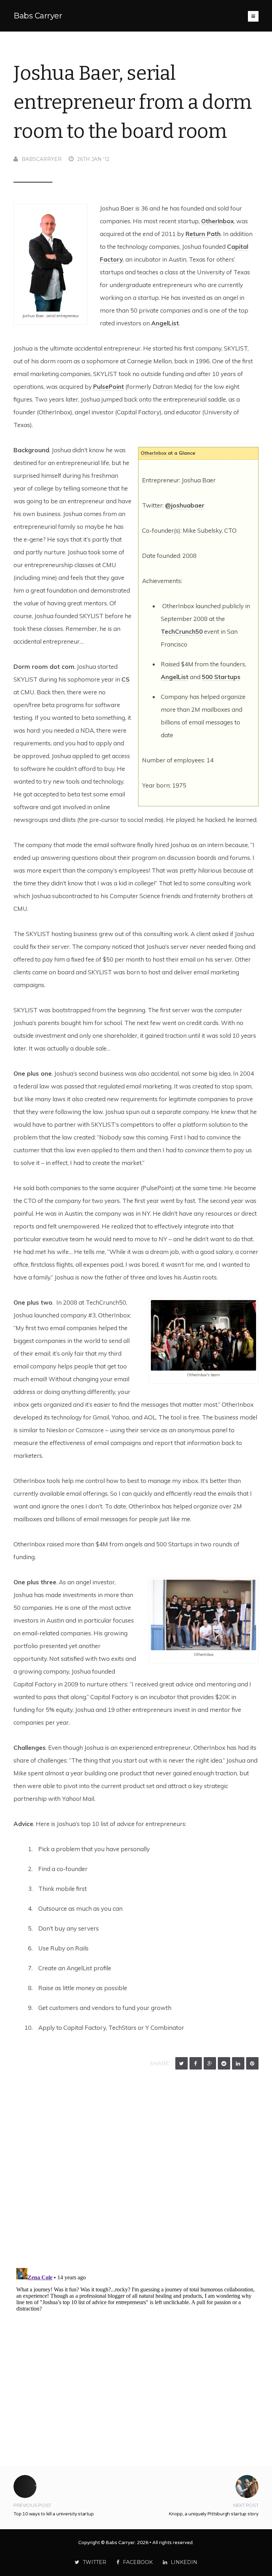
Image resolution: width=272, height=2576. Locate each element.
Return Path (203, 234)
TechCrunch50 (182, 631)
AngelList (165, 323)
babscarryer (42, 159)
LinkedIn (184, 2562)
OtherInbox (217, 221)
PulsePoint (109, 387)
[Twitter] (182, 2063)
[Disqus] (136, 2171)
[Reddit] (224, 2063)
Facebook (138, 2562)
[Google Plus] (210, 2063)
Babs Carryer (38, 16)
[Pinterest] (252, 2063)
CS (126, 679)
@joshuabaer (185, 505)
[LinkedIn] (238, 2063)
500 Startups (221, 677)
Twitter (95, 2562)
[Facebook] (196, 2063)
